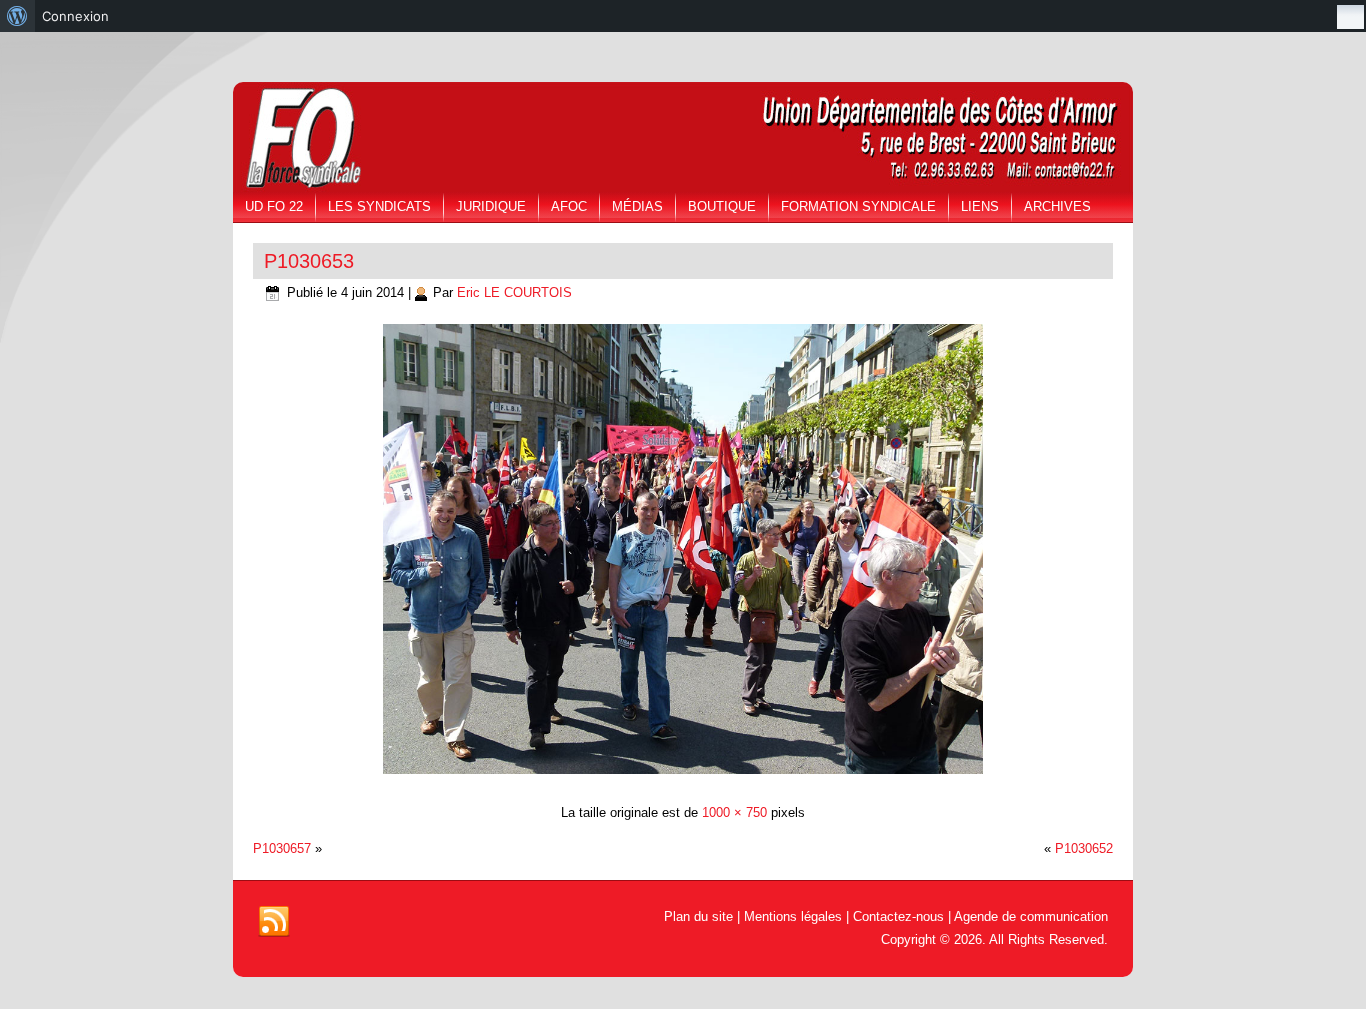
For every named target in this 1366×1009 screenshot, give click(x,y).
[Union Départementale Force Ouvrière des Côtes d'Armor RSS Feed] (274, 922)
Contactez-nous (898, 916)
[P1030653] (683, 776)
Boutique (722, 206)
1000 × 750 (734, 812)
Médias (637, 206)
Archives (1057, 206)
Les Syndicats (379, 206)
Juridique (491, 206)
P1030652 (1084, 848)
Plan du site (698, 916)
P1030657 (282, 848)
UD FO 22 (274, 206)
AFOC (569, 206)
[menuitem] (17, 16)
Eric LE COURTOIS (514, 292)
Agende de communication (1031, 916)
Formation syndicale (858, 206)
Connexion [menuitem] (75, 16)
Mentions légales (793, 916)
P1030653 (309, 261)
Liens (980, 206)
